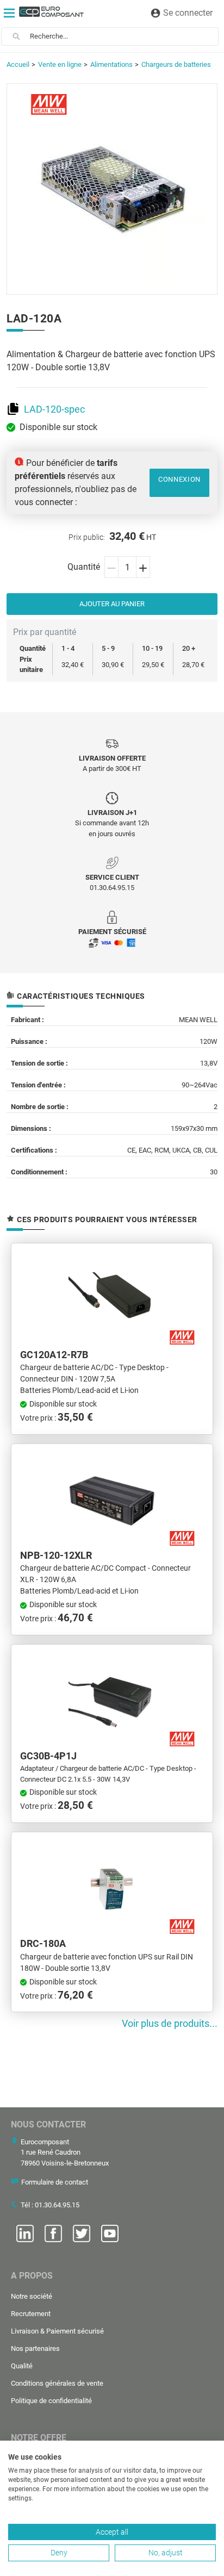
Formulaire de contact (55, 2182)
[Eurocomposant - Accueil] (51, 12)
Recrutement (31, 2314)
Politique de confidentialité (51, 2401)
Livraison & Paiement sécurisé (57, 2331)
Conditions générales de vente (57, 2383)
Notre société (32, 2296)
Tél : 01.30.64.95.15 (50, 2205)
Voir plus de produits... (170, 2024)
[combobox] (124, 36)
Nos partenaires (35, 2348)
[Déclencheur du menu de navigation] (9, 13)
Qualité (22, 2366)
